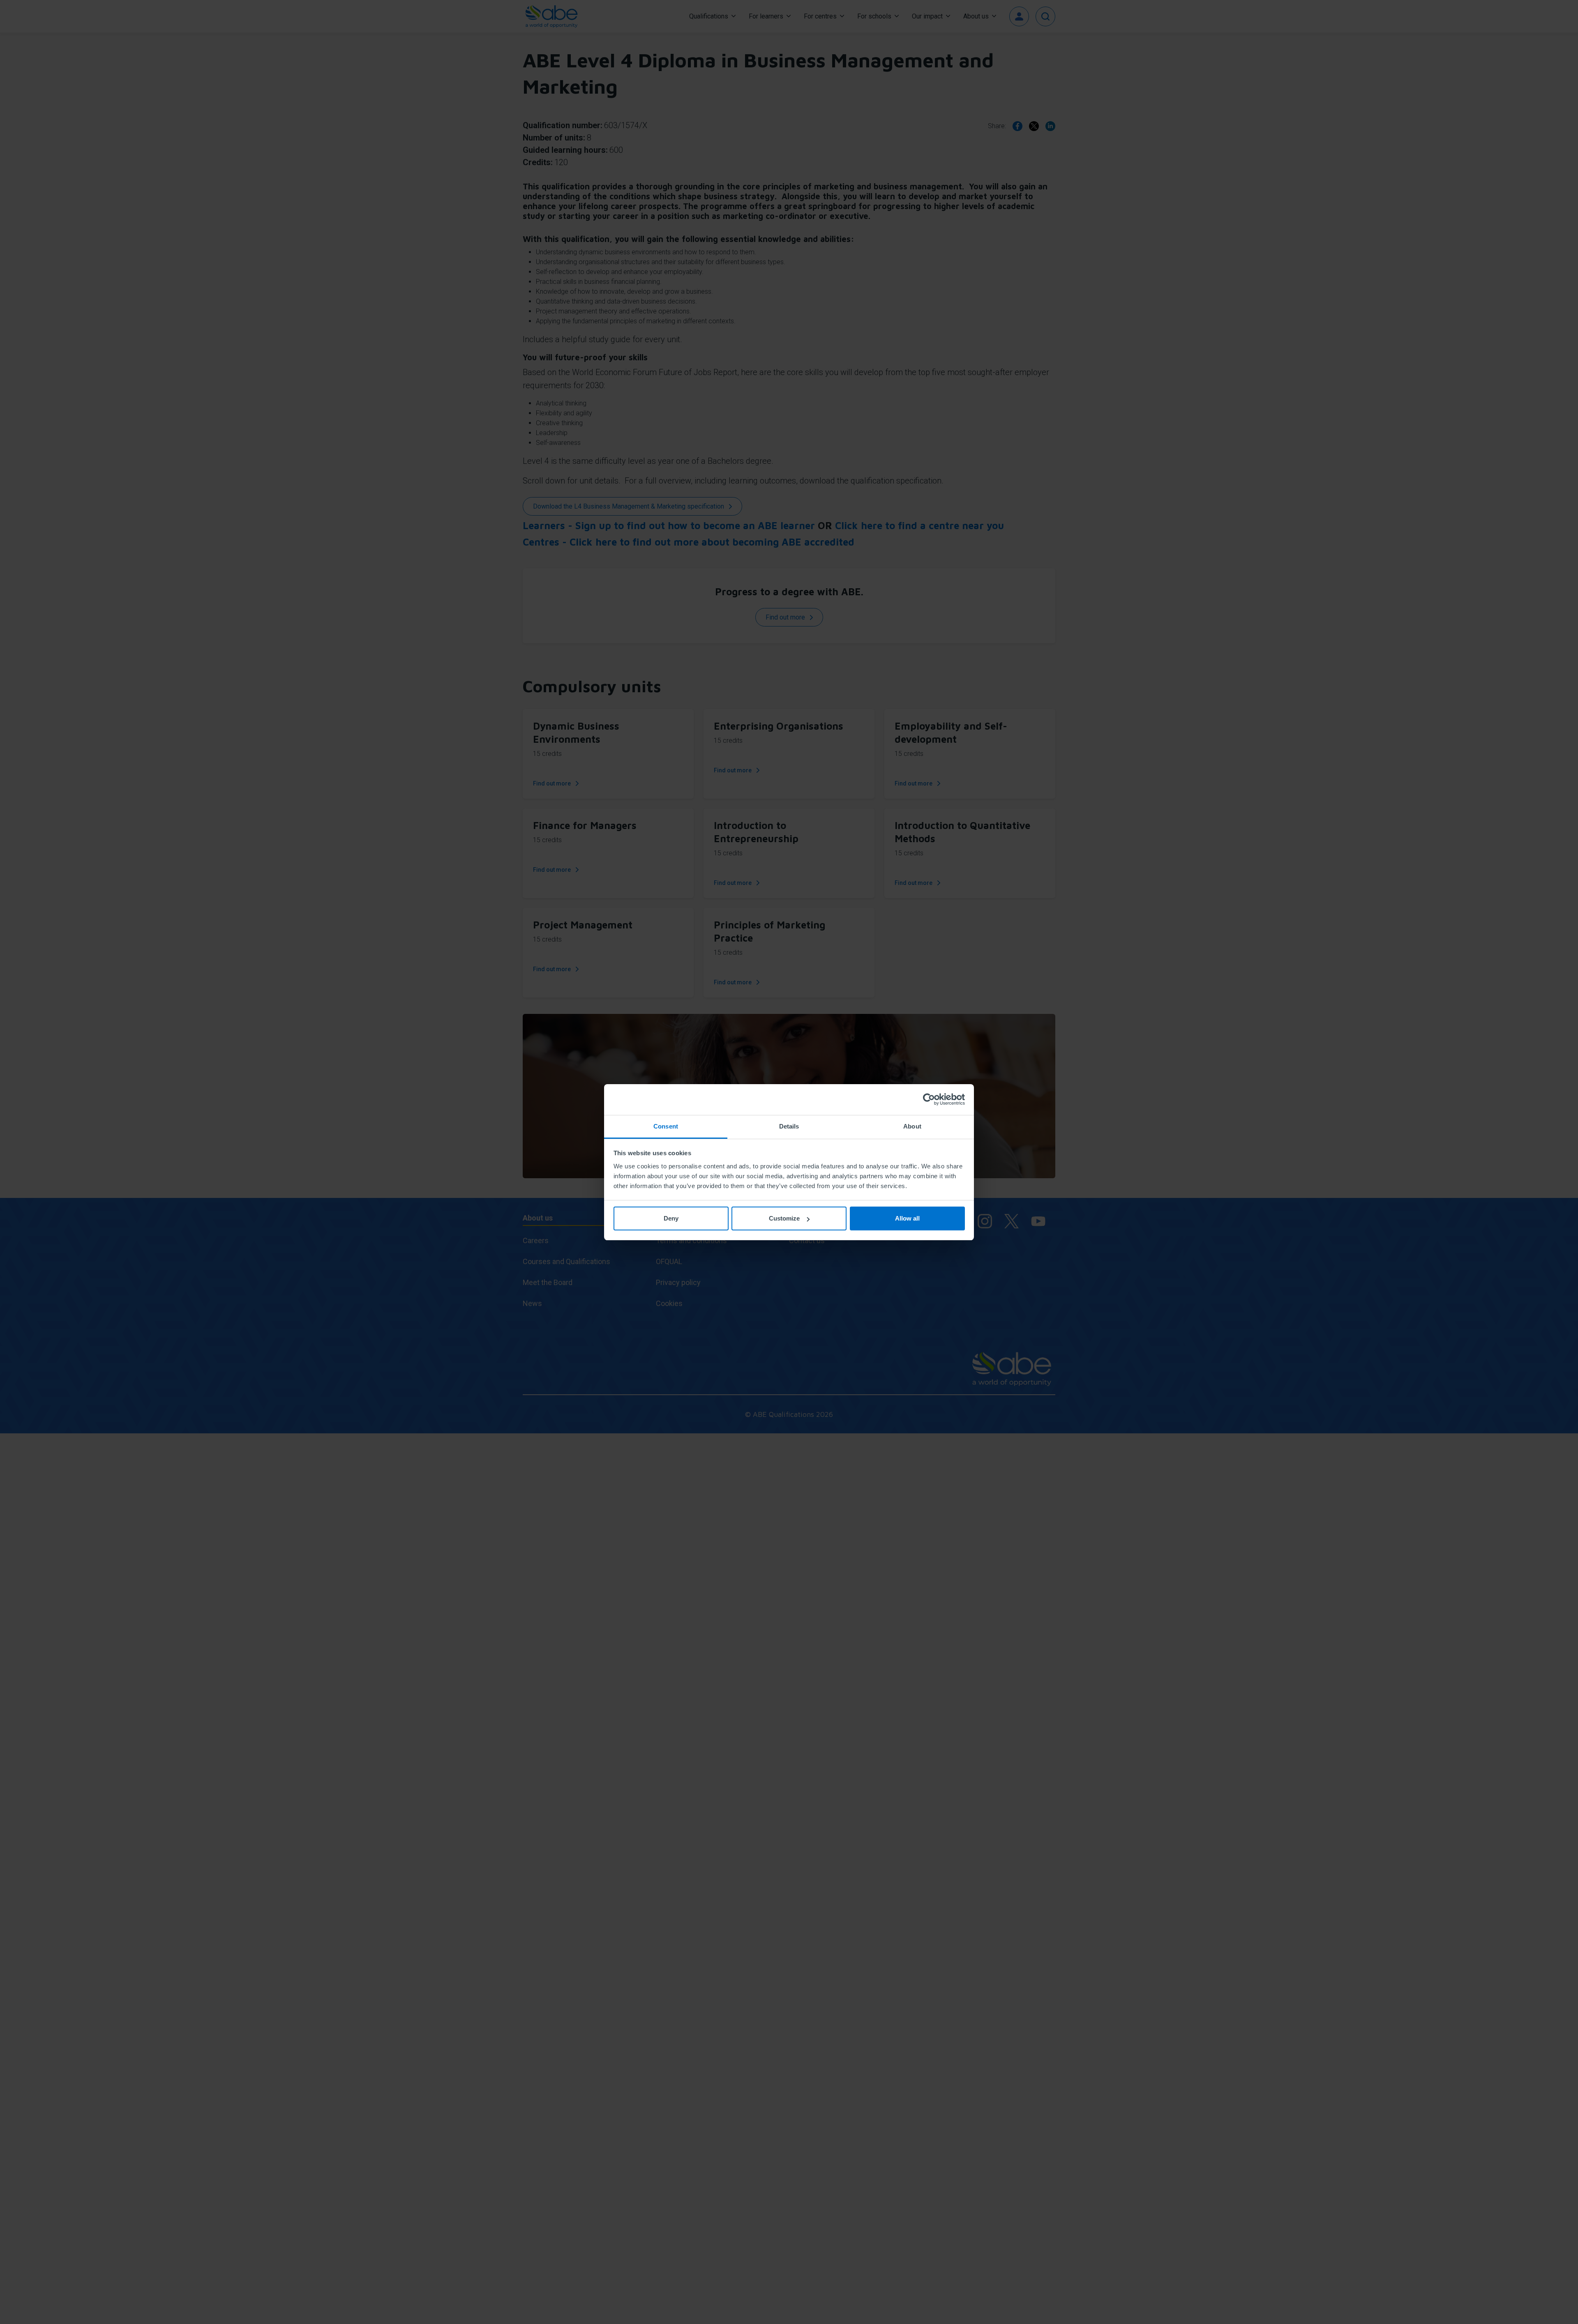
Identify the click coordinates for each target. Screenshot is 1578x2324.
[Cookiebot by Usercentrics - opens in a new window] (929, 1099)
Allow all (907, 1218)
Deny (671, 1218)
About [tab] (912, 1126)
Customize (784, 1218)
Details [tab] (789, 1126)
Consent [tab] (666, 1126)
